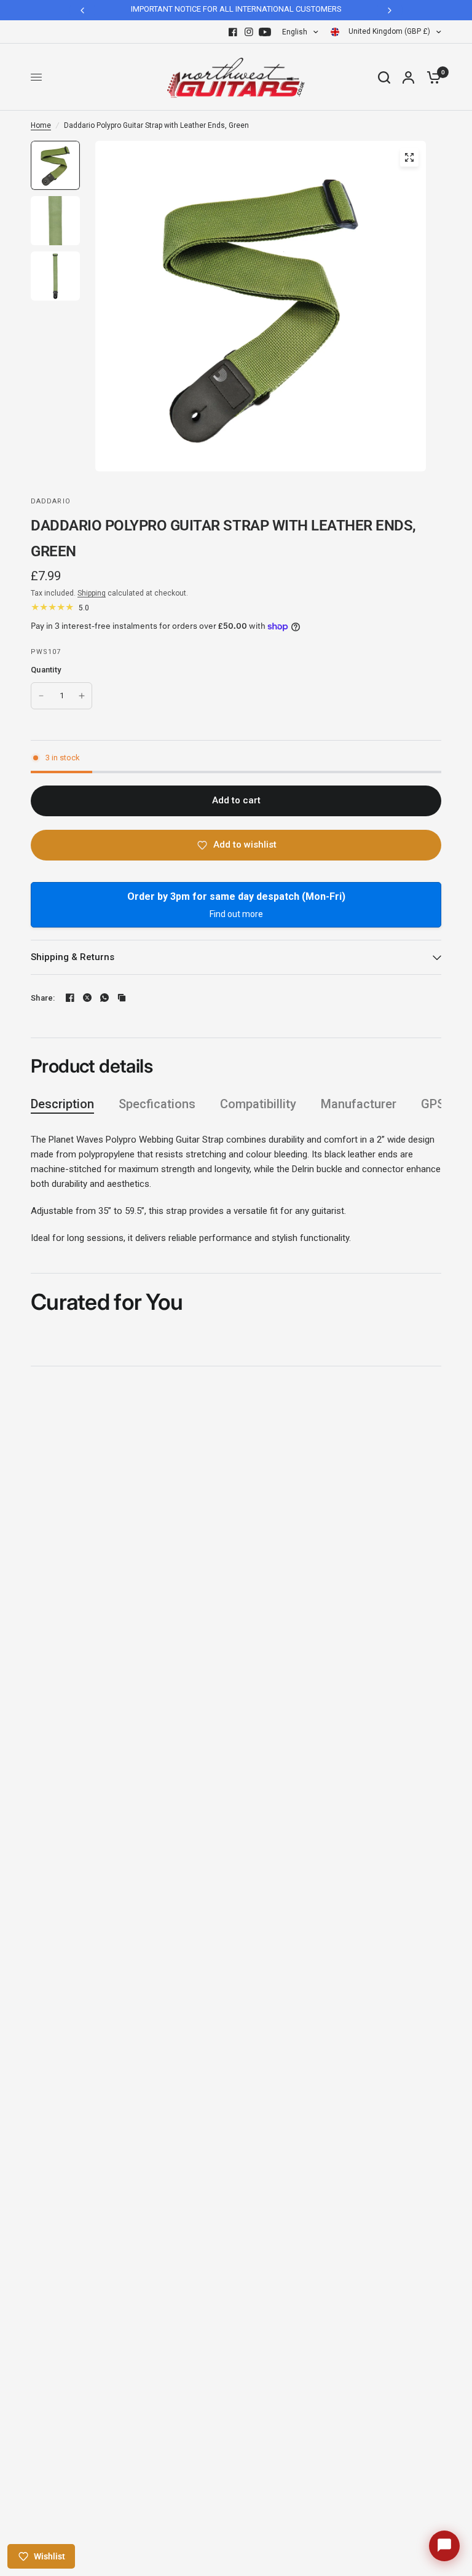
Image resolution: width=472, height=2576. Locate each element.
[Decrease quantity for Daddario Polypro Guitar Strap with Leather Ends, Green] (41, 696)
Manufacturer (359, 1104)
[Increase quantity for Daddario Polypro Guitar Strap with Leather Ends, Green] (82, 696)
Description (62, 1104)
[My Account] (408, 77)
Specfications (157, 1104)
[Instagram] (249, 32)
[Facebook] (233, 32)
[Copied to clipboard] (122, 998)
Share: (43, 998)
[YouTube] (265, 32)
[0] (431, 77)
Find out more (236, 914)
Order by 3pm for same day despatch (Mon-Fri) (236, 896)
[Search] (384, 77)
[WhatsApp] (104, 998)
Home (41, 125)
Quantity (46, 670)
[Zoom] (409, 157)
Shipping (92, 593)
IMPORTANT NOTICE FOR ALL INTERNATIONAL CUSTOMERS (236, 9)
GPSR (436, 1104)
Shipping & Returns (73, 957)
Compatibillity (258, 1104)
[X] (87, 998)
